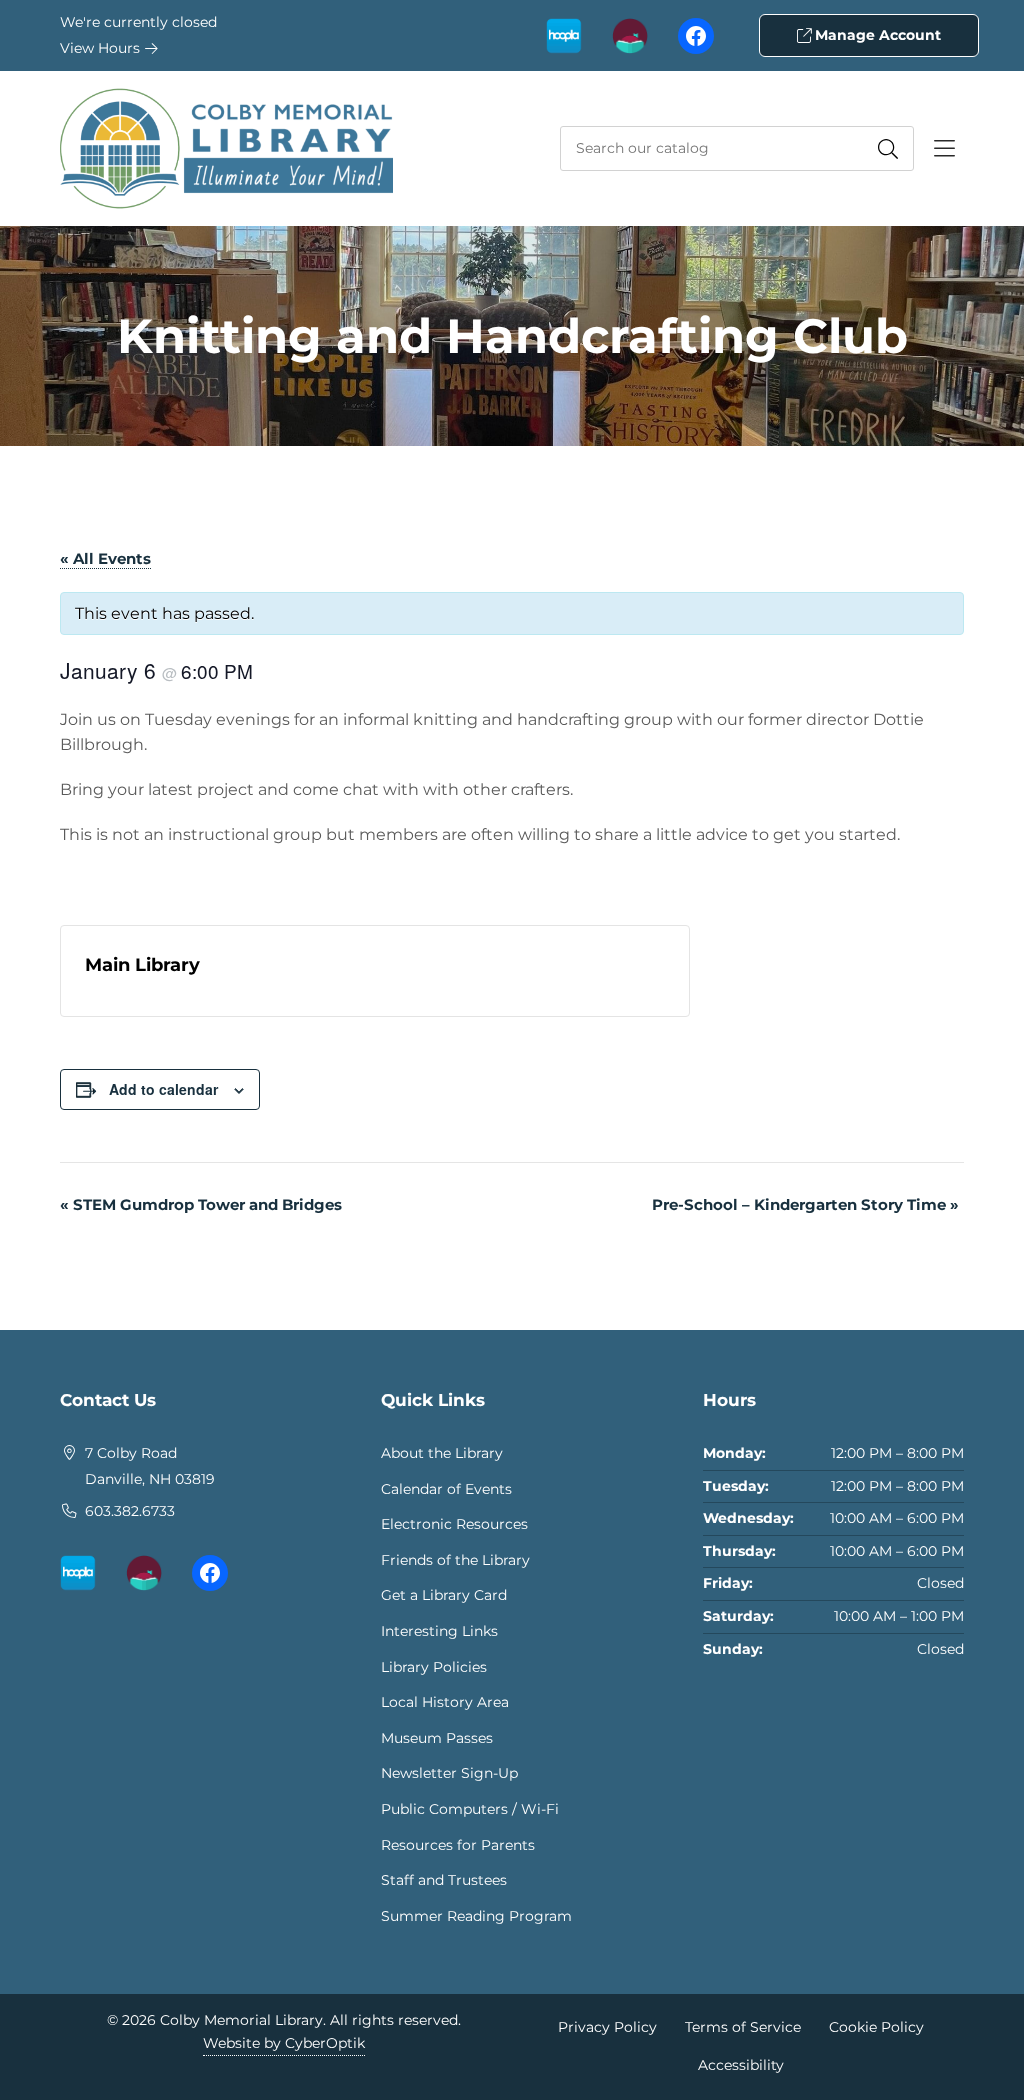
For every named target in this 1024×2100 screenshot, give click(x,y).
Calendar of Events (446, 1489)
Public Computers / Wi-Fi (470, 1809)
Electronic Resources (454, 1524)
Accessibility (741, 2065)
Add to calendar (163, 1089)
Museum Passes (437, 1738)
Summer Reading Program (476, 1916)
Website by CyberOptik (284, 2043)
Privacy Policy (607, 2027)
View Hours (102, 48)
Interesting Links (439, 1631)
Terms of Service (743, 2027)
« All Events (105, 558)
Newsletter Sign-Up (449, 1773)
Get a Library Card (444, 1595)
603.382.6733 (130, 1511)
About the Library (442, 1453)
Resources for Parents (458, 1845)
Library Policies (434, 1667)
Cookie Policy (876, 2027)
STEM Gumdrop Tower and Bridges (201, 1204)
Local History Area (445, 1702)
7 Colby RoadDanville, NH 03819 (150, 1466)
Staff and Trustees (444, 1880)
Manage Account (876, 35)
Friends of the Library (455, 1560)
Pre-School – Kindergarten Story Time (805, 1204)
